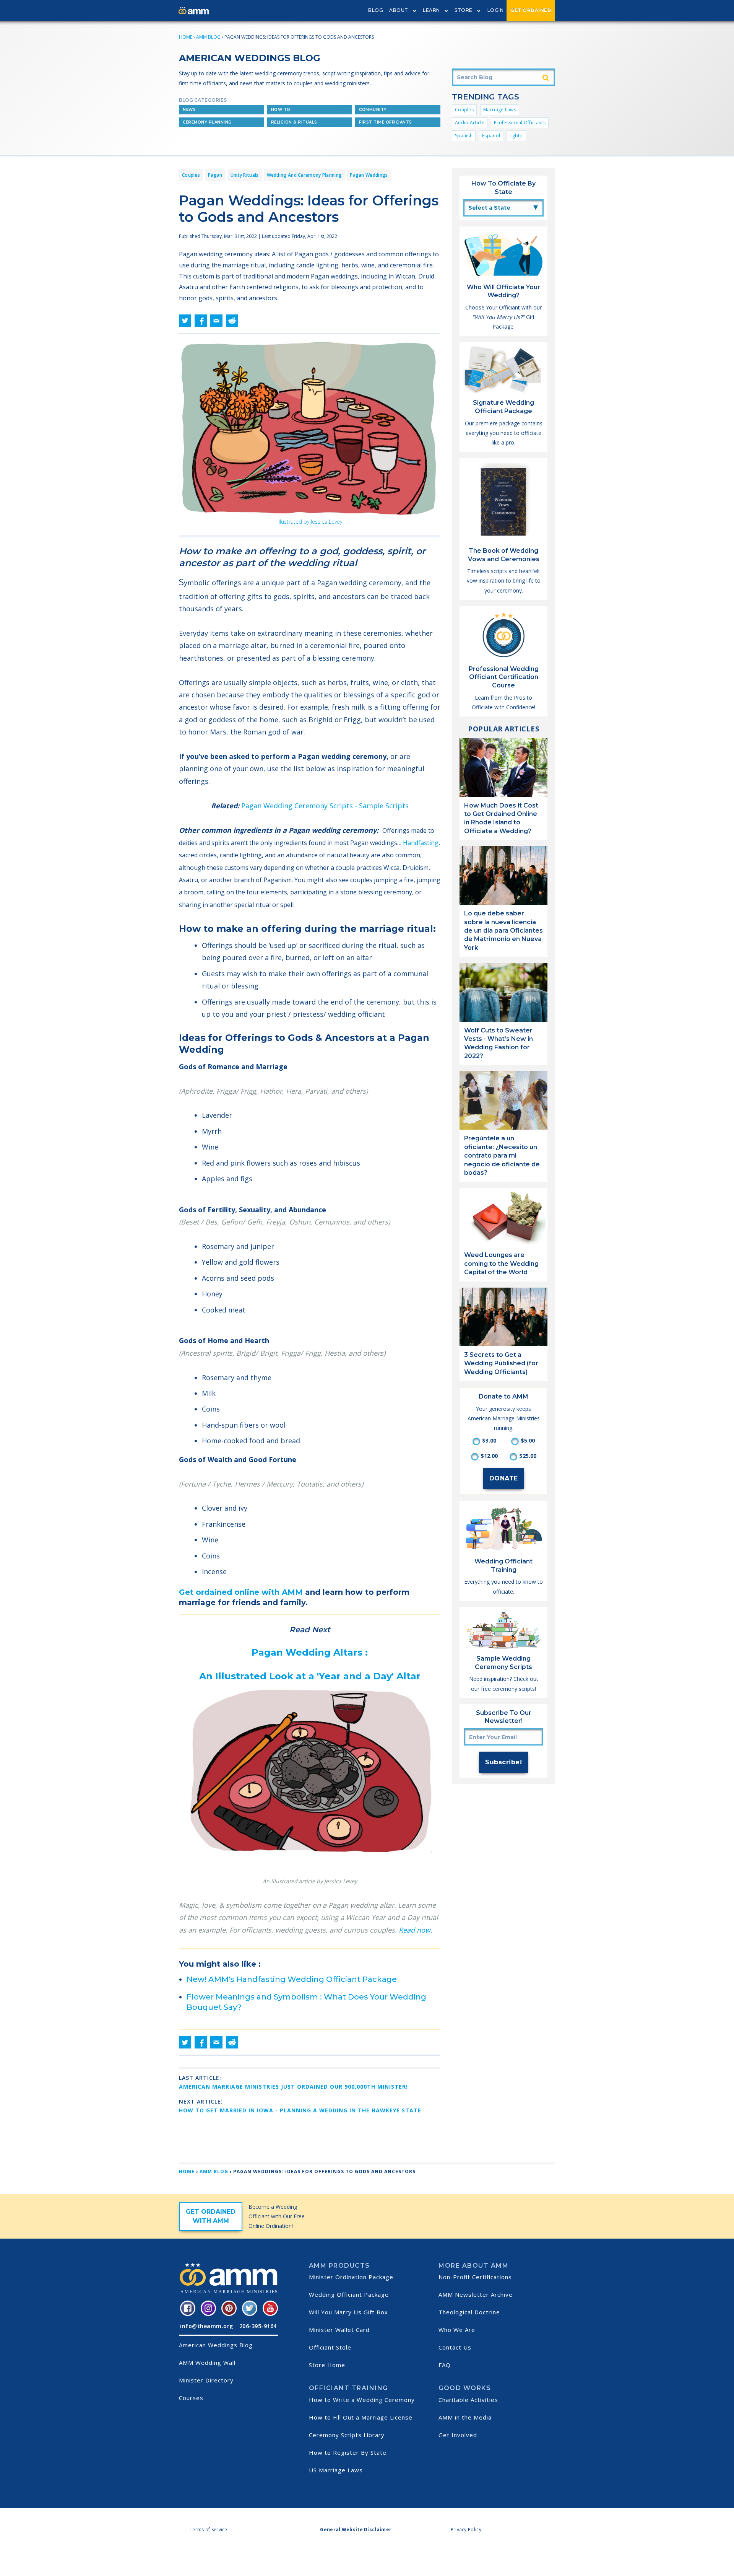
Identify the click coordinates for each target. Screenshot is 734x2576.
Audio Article (470, 123)
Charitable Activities (468, 2400)
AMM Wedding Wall (207, 2363)
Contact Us (455, 2347)
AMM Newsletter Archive (476, 2294)
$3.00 (489, 1440)
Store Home (327, 2365)
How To (281, 110)
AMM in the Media (465, 2417)
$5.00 (528, 1440)
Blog (376, 10)
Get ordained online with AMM (241, 1592)
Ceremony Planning (207, 122)
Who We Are (457, 2330)
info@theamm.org (207, 2326)
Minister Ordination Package (351, 2277)
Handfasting (421, 843)
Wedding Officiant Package (349, 2294)
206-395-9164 (258, 2326)
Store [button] (464, 10)
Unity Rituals (245, 175)
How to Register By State (348, 2452)
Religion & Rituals (294, 122)
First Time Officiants (386, 122)
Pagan (215, 175)
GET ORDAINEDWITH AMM (211, 2216)
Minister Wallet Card (339, 2330)
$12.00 (489, 1456)
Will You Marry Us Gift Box (348, 2312)
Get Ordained (531, 10)
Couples (464, 110)
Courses (191, 2398)
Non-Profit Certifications (475, 2277)
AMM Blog (208, 37)
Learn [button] (431, 10)
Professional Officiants (520, 123)
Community (373, 110)
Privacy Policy (466, 2530)
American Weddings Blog (216, 2345)
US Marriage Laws (336, 2470)
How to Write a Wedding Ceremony (362, 2400)
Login (496, 10)
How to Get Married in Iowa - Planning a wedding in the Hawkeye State (300, 2110)
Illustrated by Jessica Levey (310, 522)
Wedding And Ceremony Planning (304, 175)
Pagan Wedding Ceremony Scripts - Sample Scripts (325, 806)
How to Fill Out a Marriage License (361, 2417)
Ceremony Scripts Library (347, 2435)
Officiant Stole (330, 2347)
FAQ (445, 2365)
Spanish (464, 136)
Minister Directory (206, 2380)
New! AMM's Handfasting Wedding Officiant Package (292, 1979)
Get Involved (458, 2435)
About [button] (399, 10)
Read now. (416, 1930)
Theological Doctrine (469, 2312)
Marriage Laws (500, 110)
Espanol (491, 136)
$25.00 (528, 1456)
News (189, 110)
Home (186, 37)
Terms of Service (209, 2530)
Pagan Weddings (369, 175)
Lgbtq (516, 136)
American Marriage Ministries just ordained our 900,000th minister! (293, 2087)
